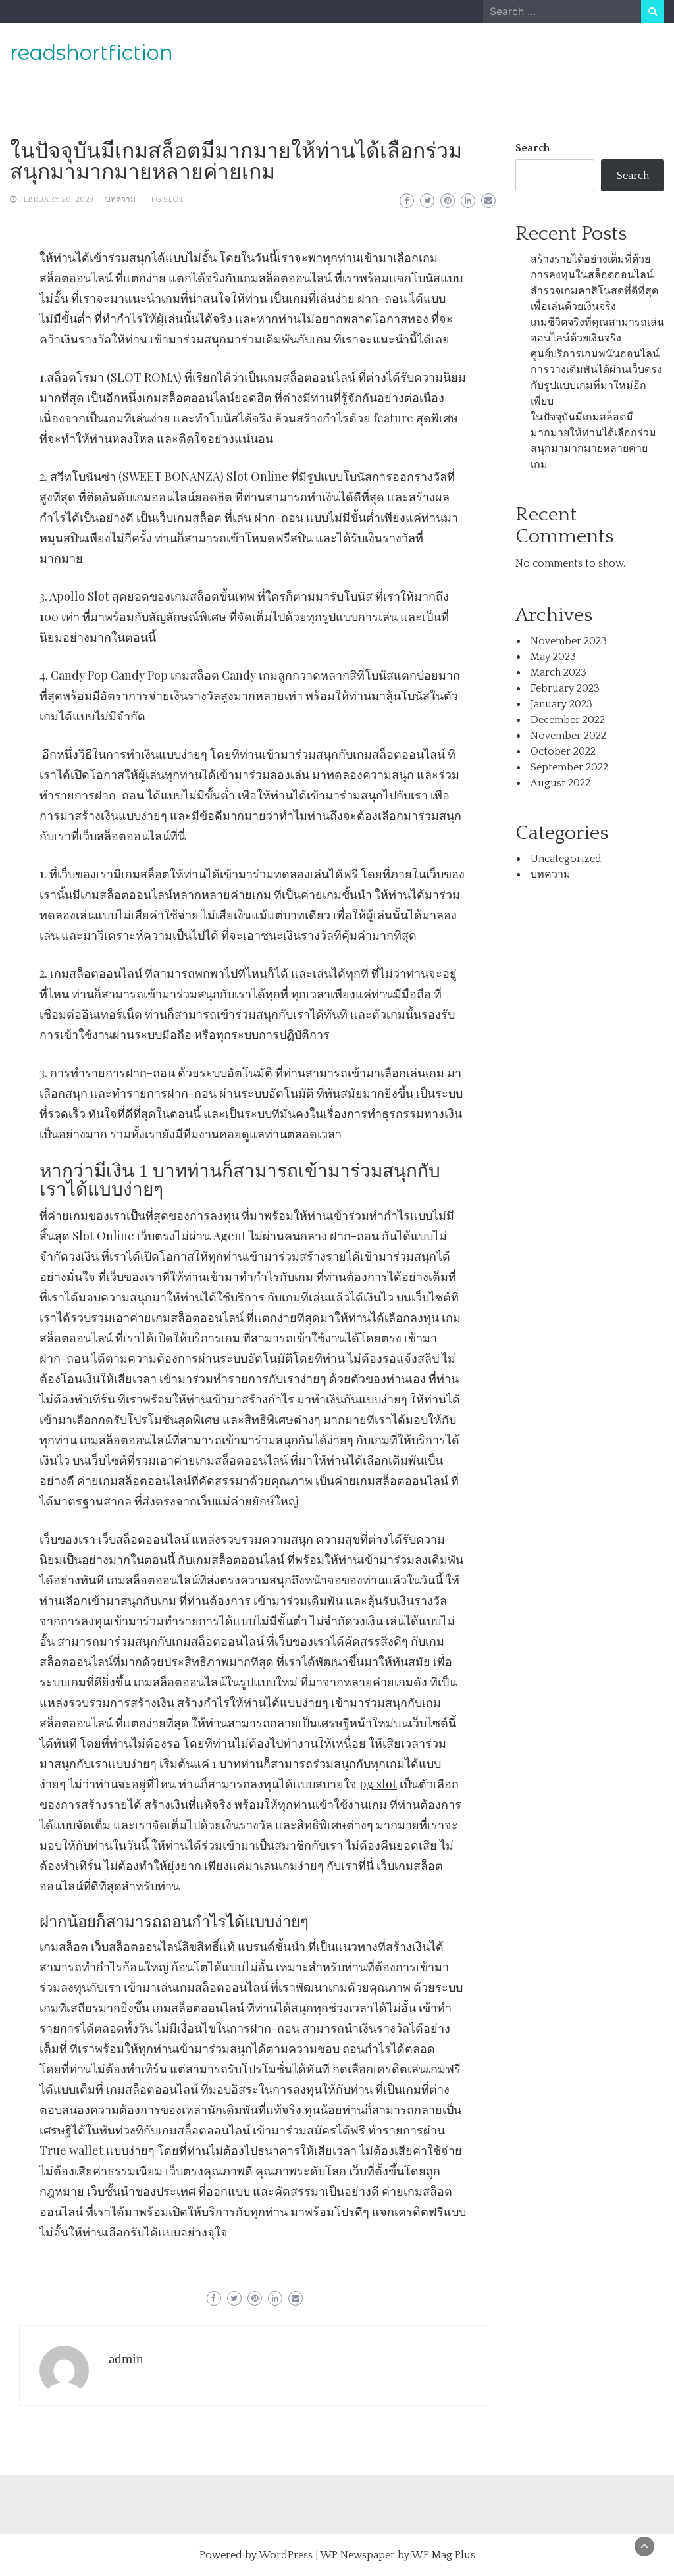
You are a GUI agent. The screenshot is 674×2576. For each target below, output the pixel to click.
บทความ (120, 200)
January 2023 (561, 704)
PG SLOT (167, 200)
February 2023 (565, 688)
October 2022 (563, 751)
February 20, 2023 (56, 200)
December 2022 (568, 720)
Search (532, 148)
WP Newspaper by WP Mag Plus (398, 2555)
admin (126, 2359)
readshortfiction (91, 53)
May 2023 (553, 657)
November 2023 (569, 641)
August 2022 (560, 783)
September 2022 (569, 767)
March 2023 (558, 672)
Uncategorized (566, 859)
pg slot (378, 1784)
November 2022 (568, 736)
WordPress (286, 2555)
